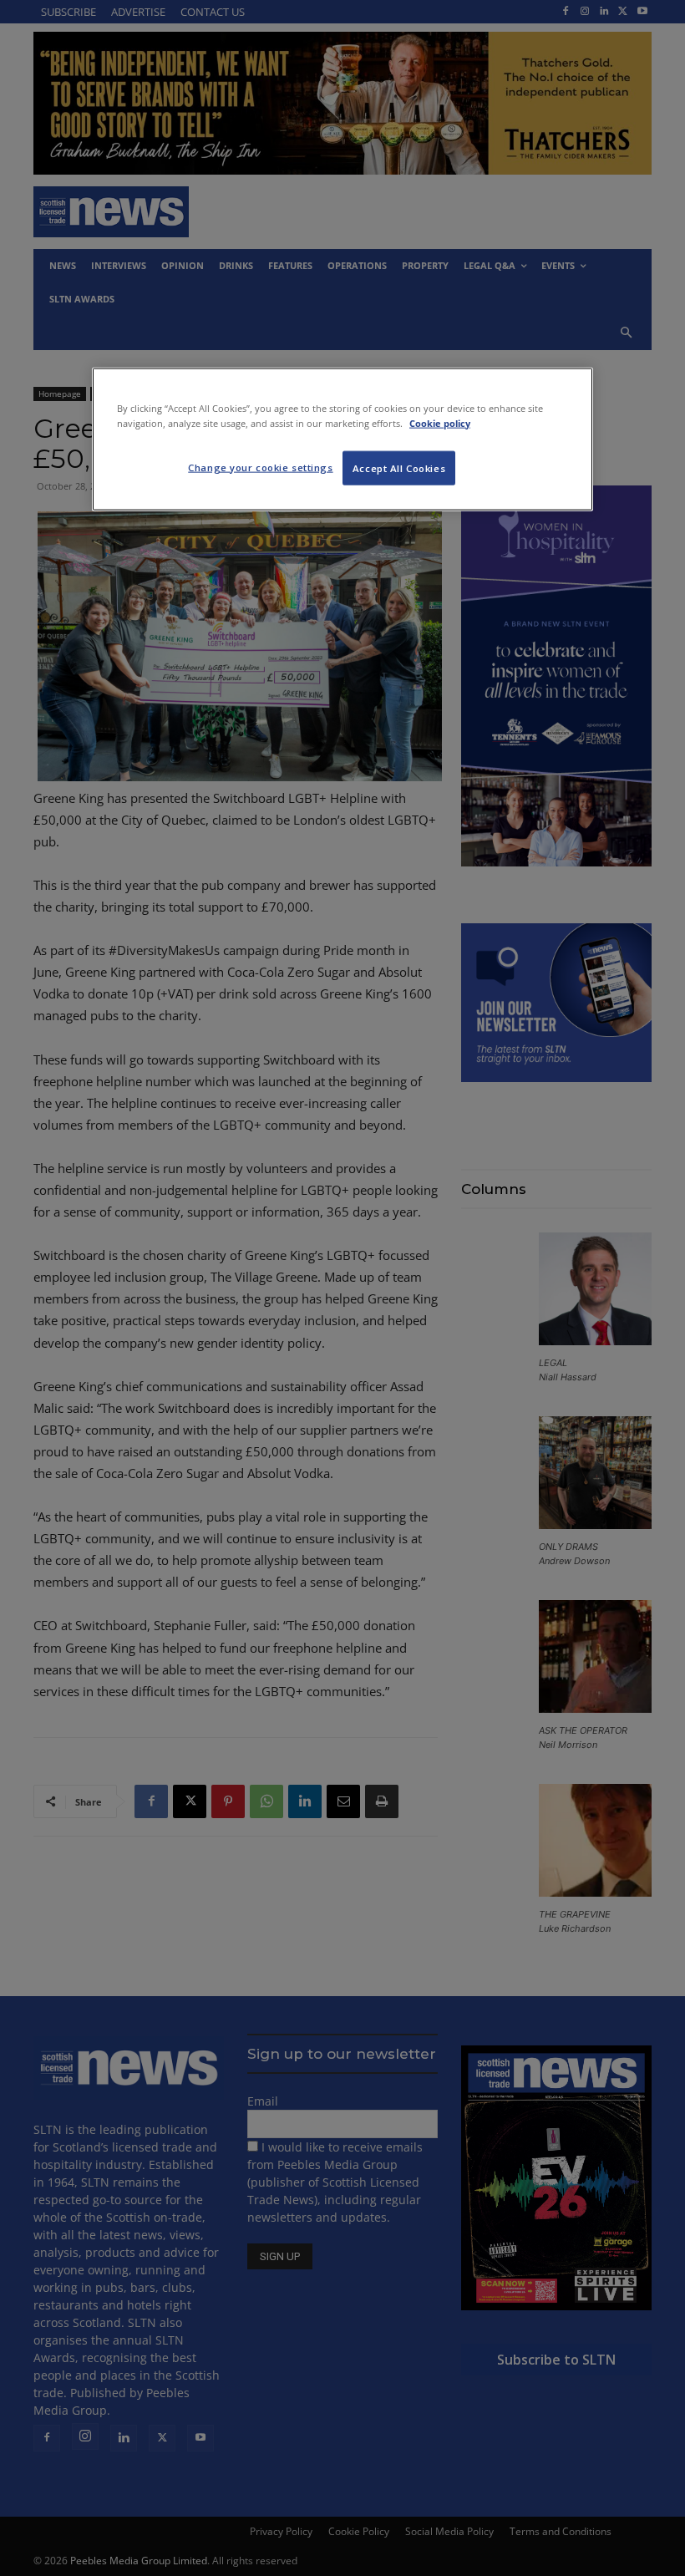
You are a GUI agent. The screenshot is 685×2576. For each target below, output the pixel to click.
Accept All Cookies (399, 467)
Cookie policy (440, 422)
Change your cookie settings (260, 467)
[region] (342, 439)
